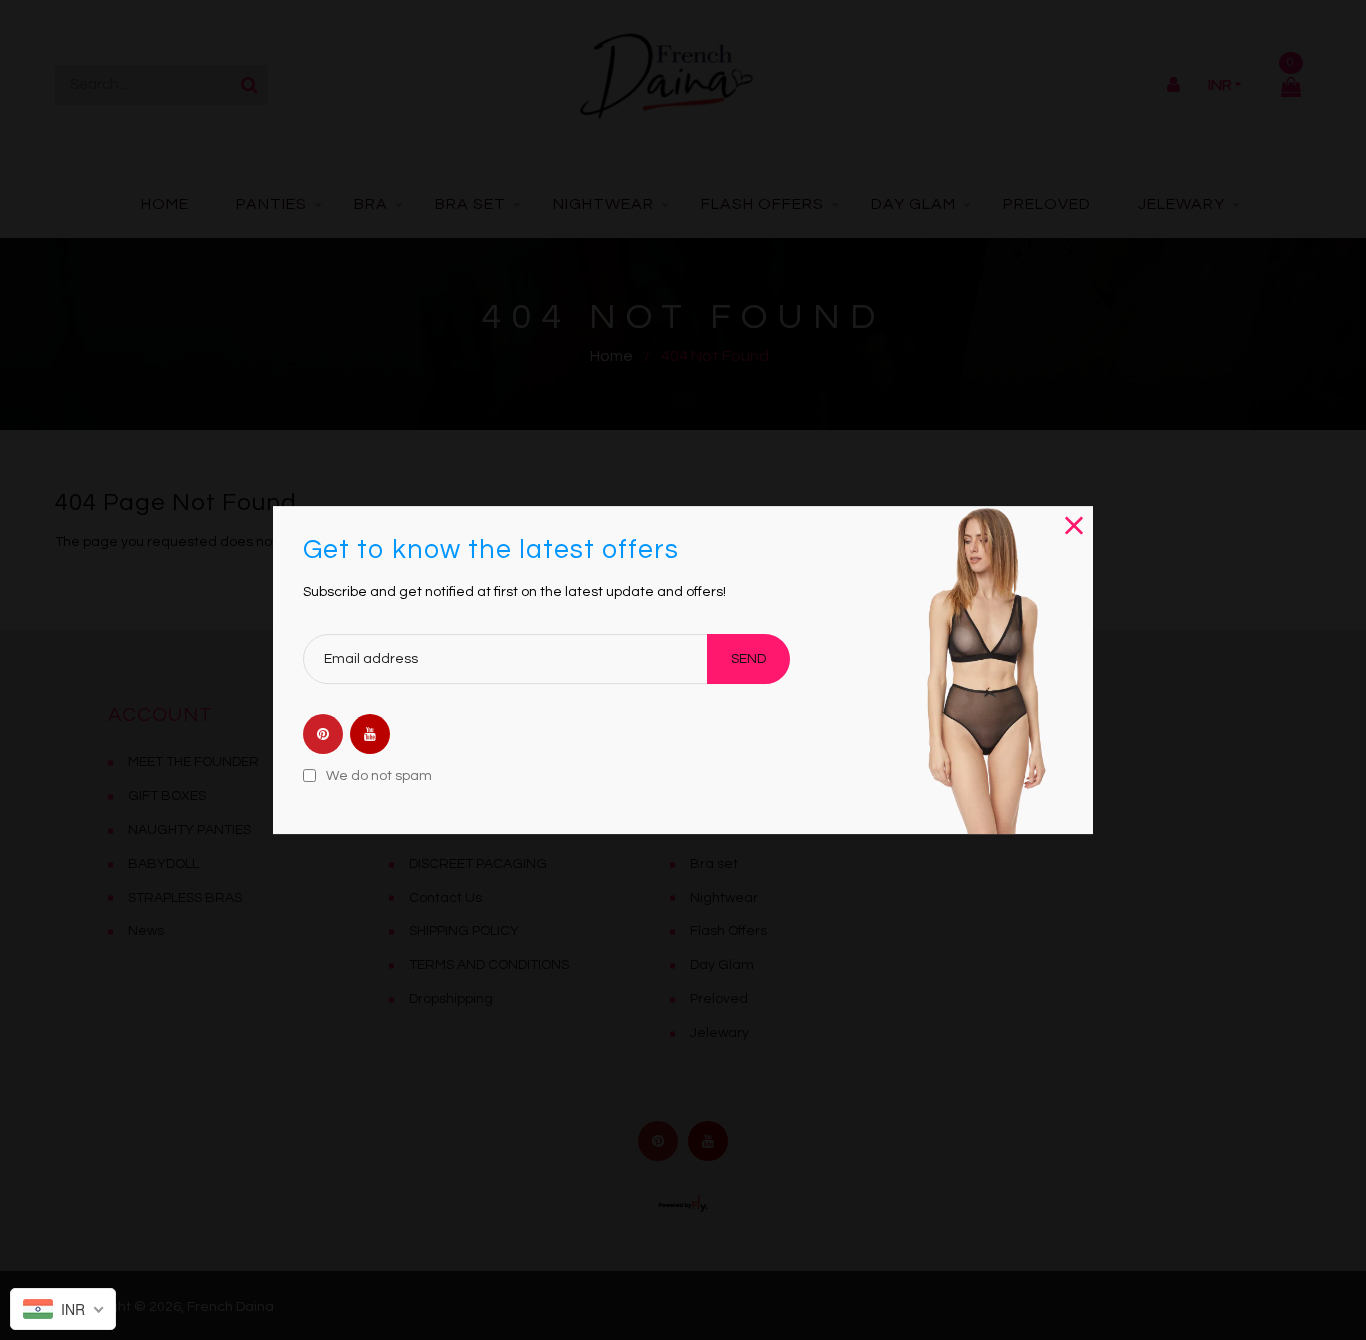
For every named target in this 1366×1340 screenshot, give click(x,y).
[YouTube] (370, 736)
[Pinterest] (323, 736)
